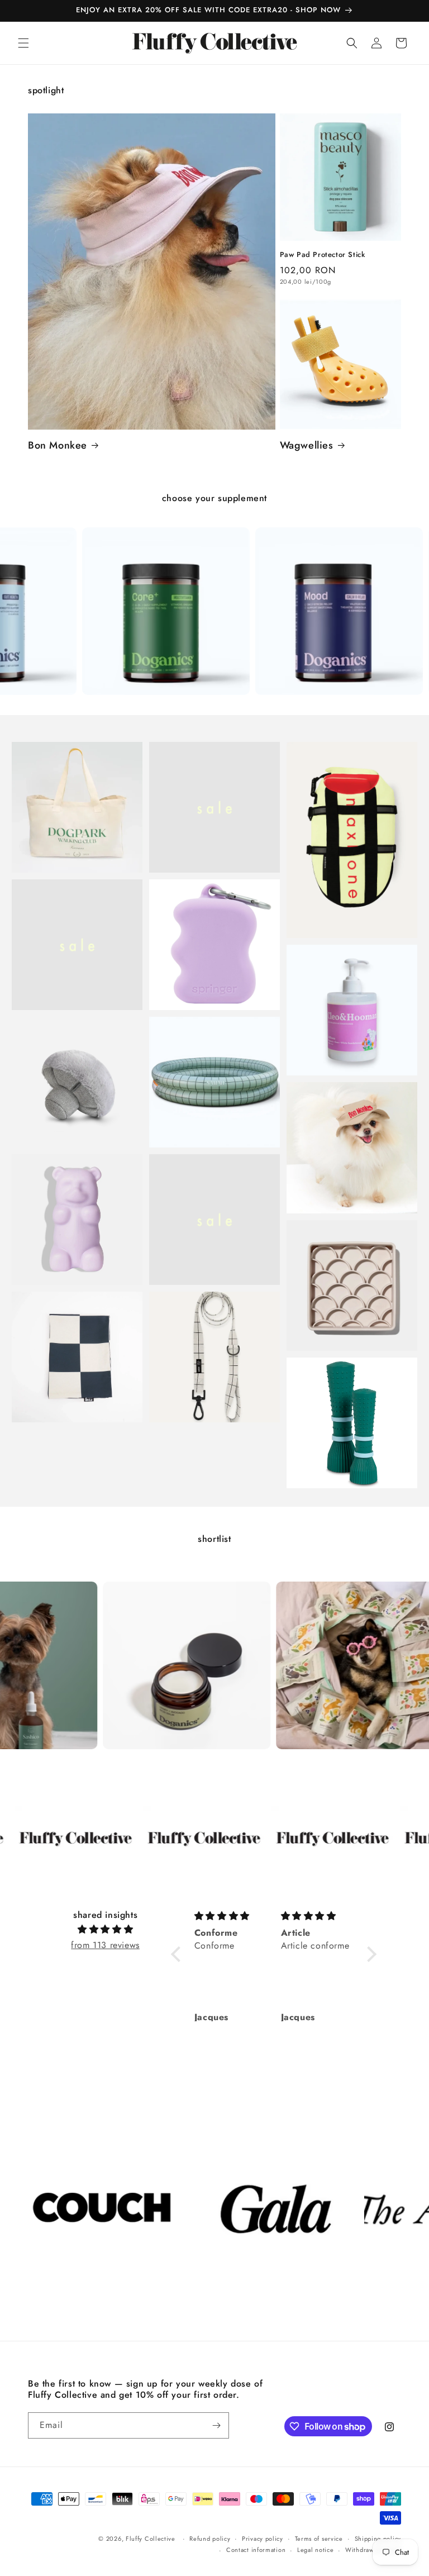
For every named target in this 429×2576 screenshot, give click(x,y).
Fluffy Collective (151, 2539)
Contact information (256, 2550)
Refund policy (210, 2539)
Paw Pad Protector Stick (323, 255)
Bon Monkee (58, 446)
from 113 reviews (105, 1945)
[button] (23, 43)
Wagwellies (307, 446)
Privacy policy (263, 2539)
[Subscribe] (216, 2425)
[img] (105, 1930)
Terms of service (319, 2539)
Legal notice (315, 2550)
